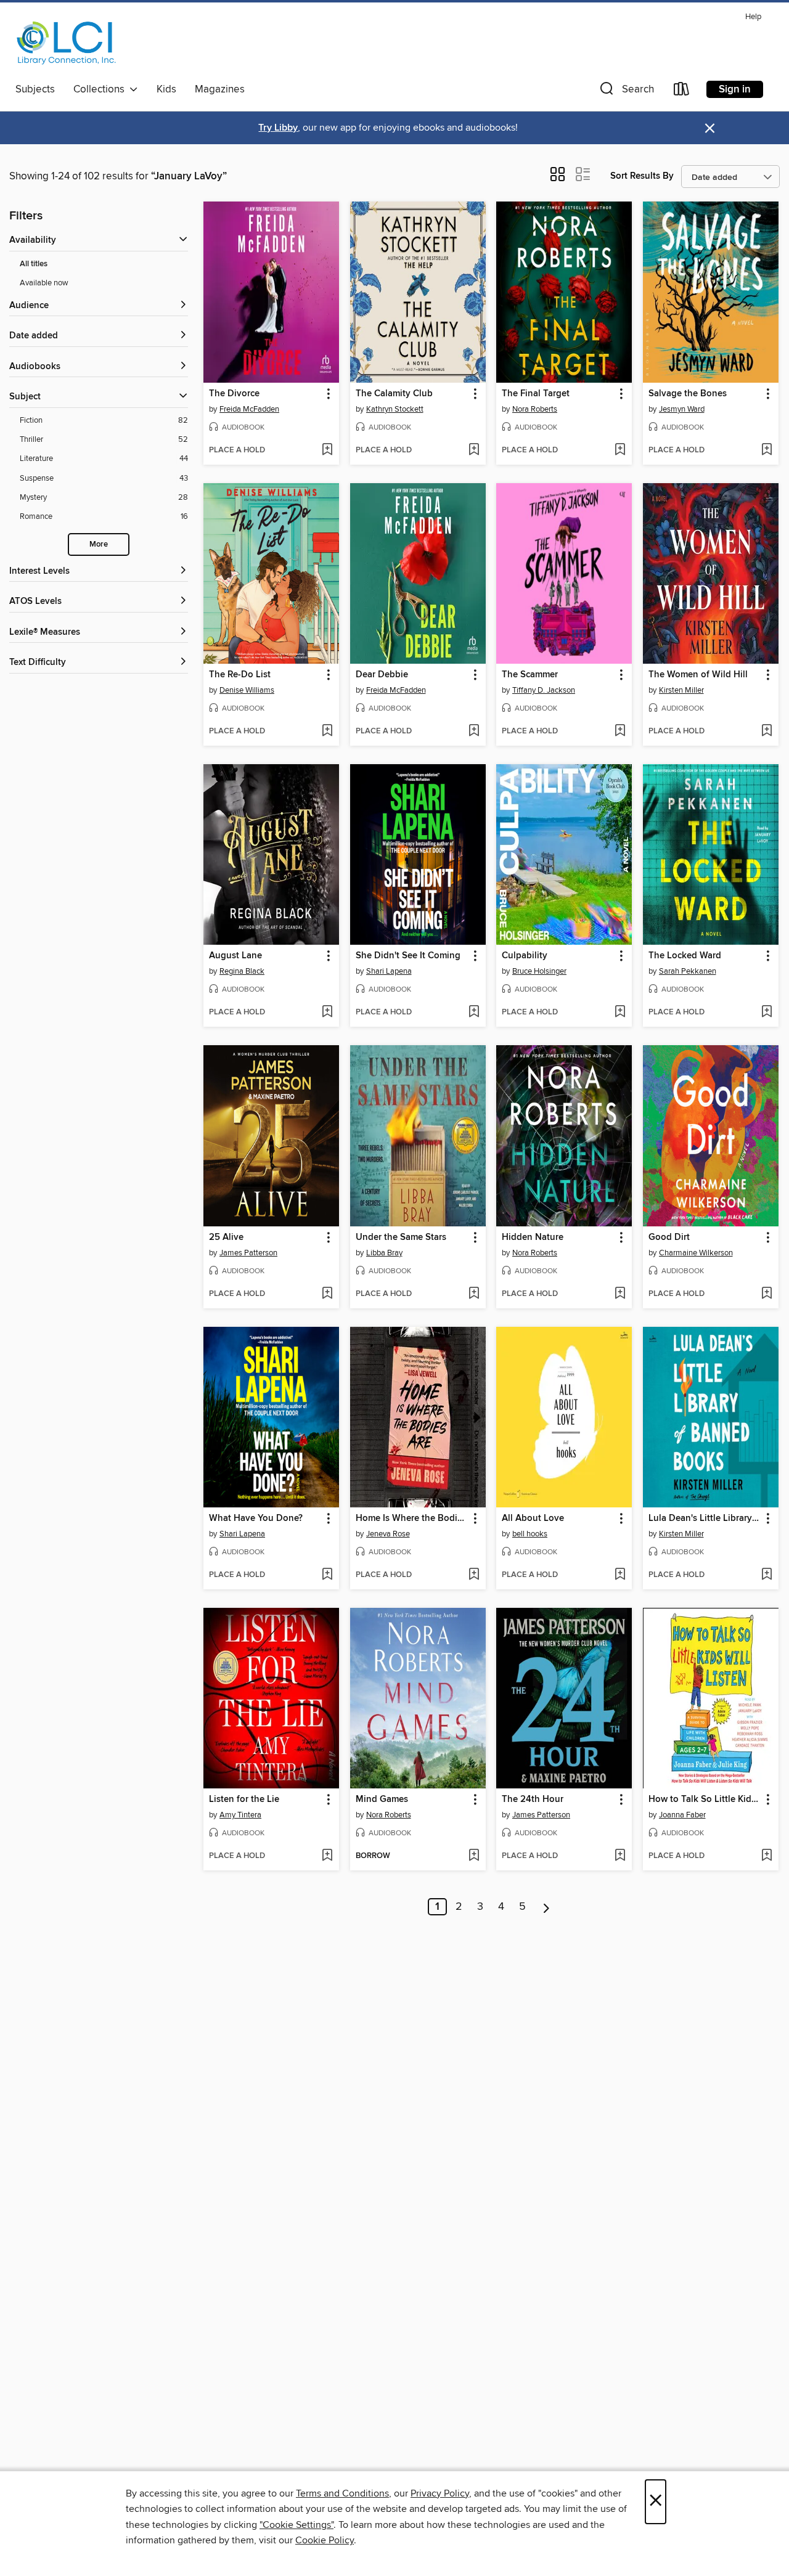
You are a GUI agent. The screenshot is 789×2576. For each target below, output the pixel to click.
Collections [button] (101, 89)
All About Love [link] (533, 1518)
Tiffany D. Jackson (544, 690)
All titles (34, 264)
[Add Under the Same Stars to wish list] (474, 1294)
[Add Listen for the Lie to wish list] (327, 1856)
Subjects (35, 89)
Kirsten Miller (681, 690)
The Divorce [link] (234, 394)
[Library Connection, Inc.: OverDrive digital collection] (67, 43)
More (99, 544)
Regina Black (242, 971)
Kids (166, 89)
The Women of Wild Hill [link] (698, 675)
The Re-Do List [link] (240, 675)
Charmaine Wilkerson (696, 1253)
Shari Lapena (389, 971)
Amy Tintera (240, 1815)
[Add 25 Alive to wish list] (327, 1294)
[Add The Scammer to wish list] (620, 732)
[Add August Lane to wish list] (327, 1013)
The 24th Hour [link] (533, 1800)
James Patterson (248, 1253)
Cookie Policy (325, 2540)
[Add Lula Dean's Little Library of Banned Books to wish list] (767, 1575)
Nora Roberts (535, 409)
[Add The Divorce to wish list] (327, 450)
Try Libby (278, 128)
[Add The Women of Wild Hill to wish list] (767, 732)
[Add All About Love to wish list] (620, 1575)
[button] (626, 92)
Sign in (735, 89)
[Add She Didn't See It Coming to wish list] (474, 1013)
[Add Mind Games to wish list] (474, 1856)
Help (753, 17)
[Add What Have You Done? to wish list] (327, 1575)
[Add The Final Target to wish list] (620, 450)
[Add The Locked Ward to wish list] (767, 1013)
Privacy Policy (440, 2493)
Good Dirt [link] (669, 1237)
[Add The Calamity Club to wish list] (474, 450)
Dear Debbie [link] (382, 675)
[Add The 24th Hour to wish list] (620, 1856)
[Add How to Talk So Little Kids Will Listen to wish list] (767, 1856)
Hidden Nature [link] (533, 1237)
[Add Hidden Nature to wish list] (620, 1294)
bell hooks (530, 1534)
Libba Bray (384, 1253)
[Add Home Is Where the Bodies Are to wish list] (474, 1575)
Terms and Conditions (342, 2493)
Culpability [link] (525, 956)
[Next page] (546, 1907)
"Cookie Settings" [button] (296, 2525)
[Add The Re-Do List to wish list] (327, 732)
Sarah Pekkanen (688, 971)
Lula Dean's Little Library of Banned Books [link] (705, 1518)
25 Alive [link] (226, 1237)
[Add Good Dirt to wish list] (767, 1294)
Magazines (220, 89)
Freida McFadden (249, 409)
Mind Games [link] (382, 1800)
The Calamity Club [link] (394, 394)
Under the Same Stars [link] (401, 1237)
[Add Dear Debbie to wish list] (474, 732)
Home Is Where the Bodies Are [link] (412, 1518)
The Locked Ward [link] (685, 956)
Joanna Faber (682, 1815)
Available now (44, 283)
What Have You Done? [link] (256, 1518)
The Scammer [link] (530, 675)
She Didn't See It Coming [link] (408, 956)
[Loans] (682, 92)
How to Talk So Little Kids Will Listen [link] (705, 1800)
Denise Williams (247, 690)
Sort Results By (642, 176)
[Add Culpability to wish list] (620, 1013)
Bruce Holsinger (539, 971)
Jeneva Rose (388, 1534)
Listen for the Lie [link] (244, 1800)
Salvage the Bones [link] (688, 394)
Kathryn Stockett (395, 409)
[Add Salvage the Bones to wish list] (767, 450)
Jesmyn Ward (682, 409)
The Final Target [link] (536, 394)
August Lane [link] (235, 956)
